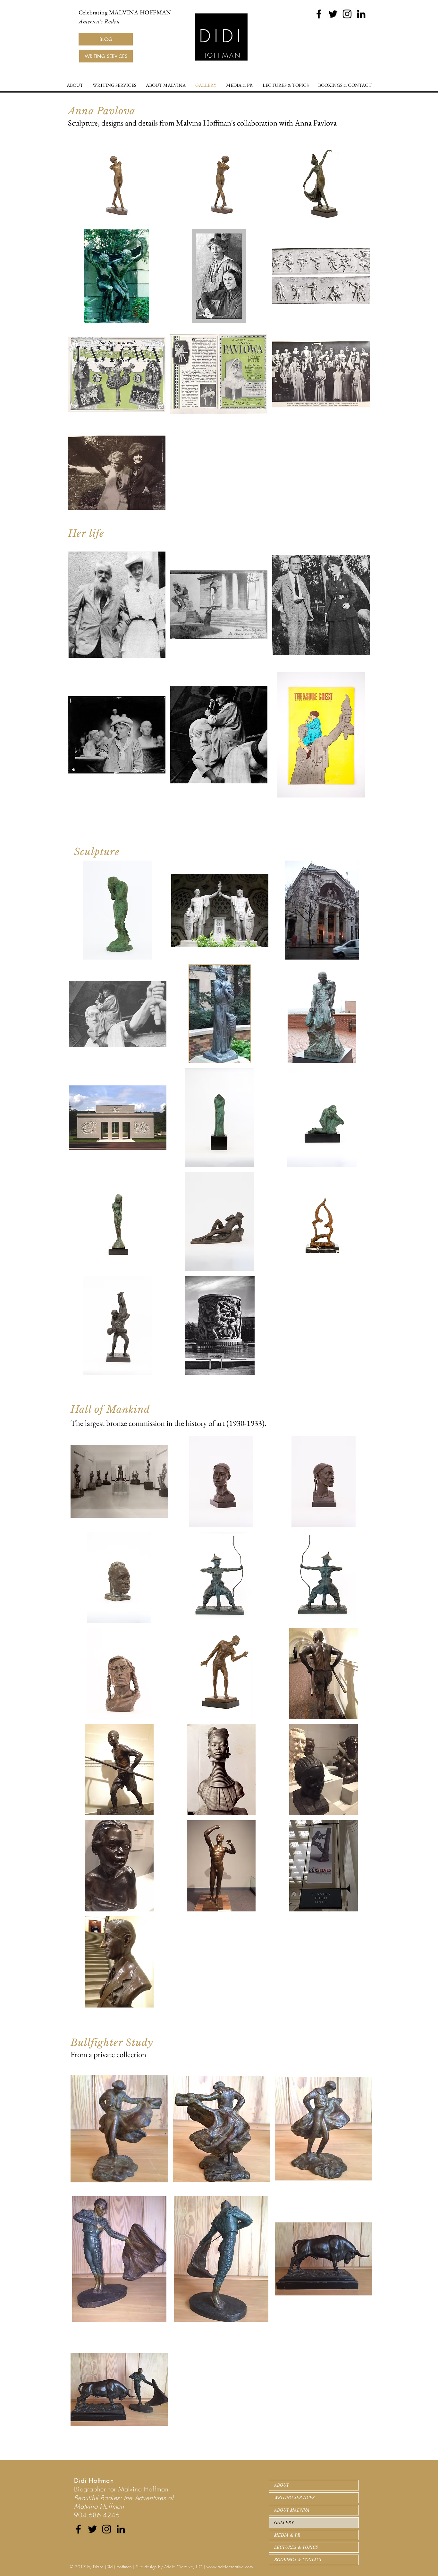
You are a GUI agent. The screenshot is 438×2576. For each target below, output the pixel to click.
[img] (119, 2129)
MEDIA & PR (287, 2535)
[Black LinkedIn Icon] (361, 14)
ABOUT (282, 2485)
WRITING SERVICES (294, 2497)
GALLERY (284, 2522)
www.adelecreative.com (230, 2567)
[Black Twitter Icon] (333, 14)
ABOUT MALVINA (292, 2510)
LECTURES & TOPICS (296, 2547)
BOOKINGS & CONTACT (298, 2560)
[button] (117, 178)
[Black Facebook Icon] (319, 14)
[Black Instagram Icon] (347, 14)
